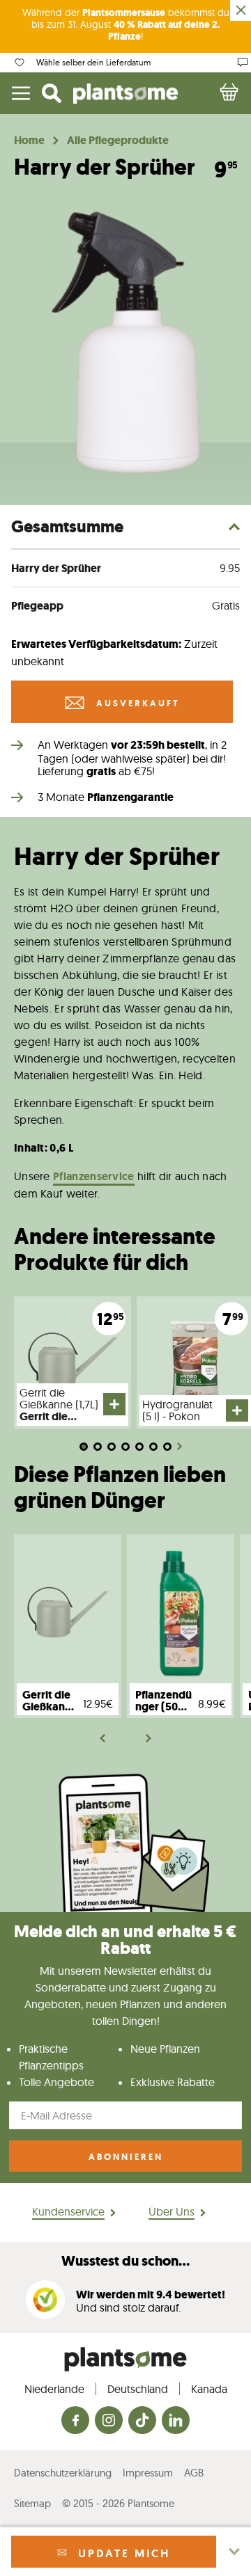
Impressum (148, 2473)
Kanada (209, 2389)
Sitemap (32, 2503)
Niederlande (54, 2389)
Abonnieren (126, 2157)
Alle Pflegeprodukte (118, 141)
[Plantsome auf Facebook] (75, 2421)
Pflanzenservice (94, 1176)
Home (29, 141)
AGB (194, 2473)
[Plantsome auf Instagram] (109, 2421)
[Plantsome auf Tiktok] (142, 2421)
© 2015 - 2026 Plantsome (118, 2503)
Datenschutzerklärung (63, 2473)
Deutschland (138, 2389)
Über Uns (172, 2211)
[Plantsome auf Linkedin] (176, 2421)
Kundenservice (68, 2211)
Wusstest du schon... (125, 2261)
